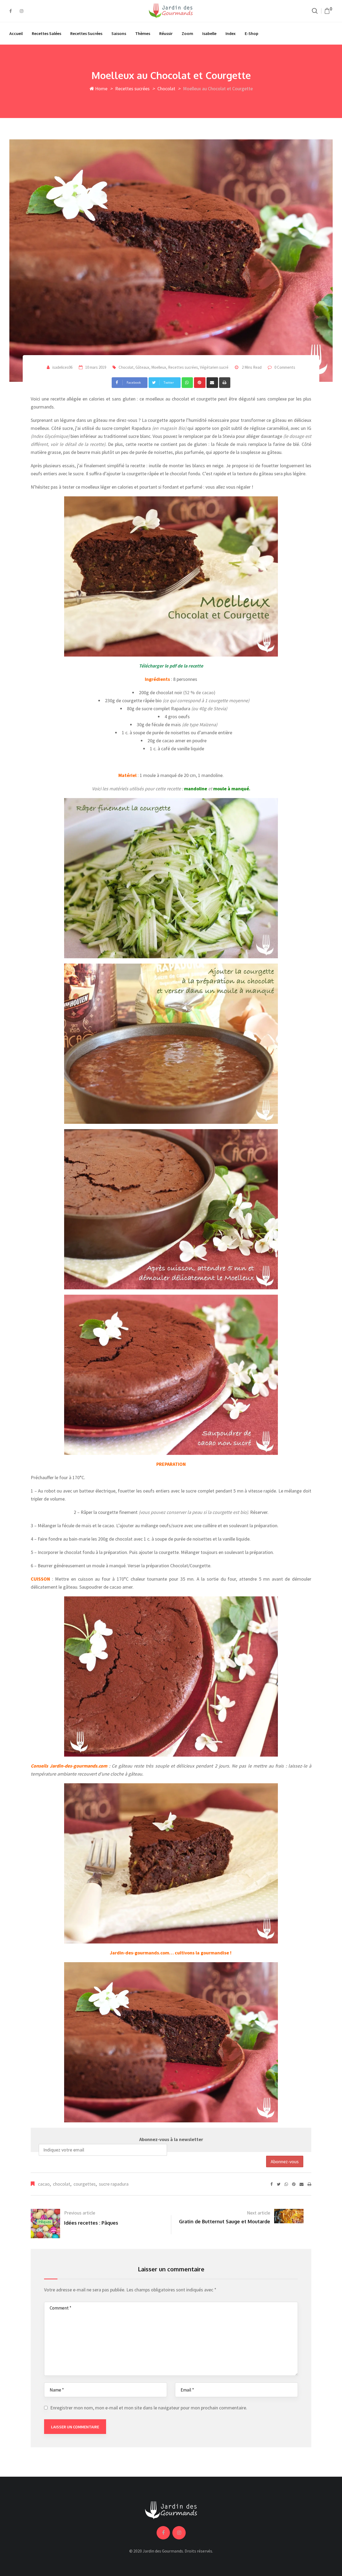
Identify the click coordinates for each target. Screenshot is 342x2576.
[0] (327, 11)
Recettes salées (46, 33)
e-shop (252, 33)
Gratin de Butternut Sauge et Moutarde (225, 2221)
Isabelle (209, 33)
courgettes (85, 2184)
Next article (259, 2213)
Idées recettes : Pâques (91, 2223)
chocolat (62, 2184)
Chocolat (166, 89)
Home (101, 89)
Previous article (80, 2213)
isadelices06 (62, 367)
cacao (44, 2184)
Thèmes (143, 33)
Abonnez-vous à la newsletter (171, 2139)
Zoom (187, 33)
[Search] (315, 11)
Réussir (166, 33)
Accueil (16, 33)
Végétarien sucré (214, 367)
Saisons (119, 33)
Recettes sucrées (86, 33)
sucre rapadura (114, 2184)
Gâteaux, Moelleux (151, 367)
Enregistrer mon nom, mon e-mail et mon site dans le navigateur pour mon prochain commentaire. (149, 2408)
